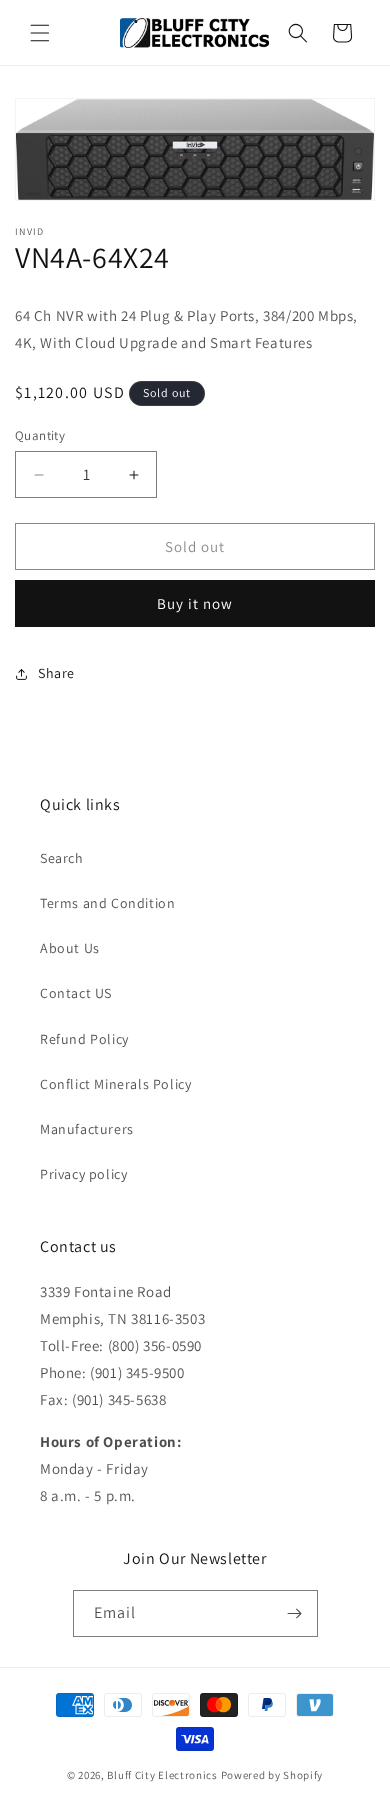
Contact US (76, 993)
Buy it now (195, 603)
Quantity (40, 435)
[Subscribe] (295, 1613)
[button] (40, 33)
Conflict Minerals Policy (115, 1084)
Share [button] (56, 673)
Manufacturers (87, 1129)
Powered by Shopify (272, 1775)
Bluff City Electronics (163, 1775)
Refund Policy (84, 1039)
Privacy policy (83, 1174)
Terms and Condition (107, 903)
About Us (70, 948)
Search (62, 858)
